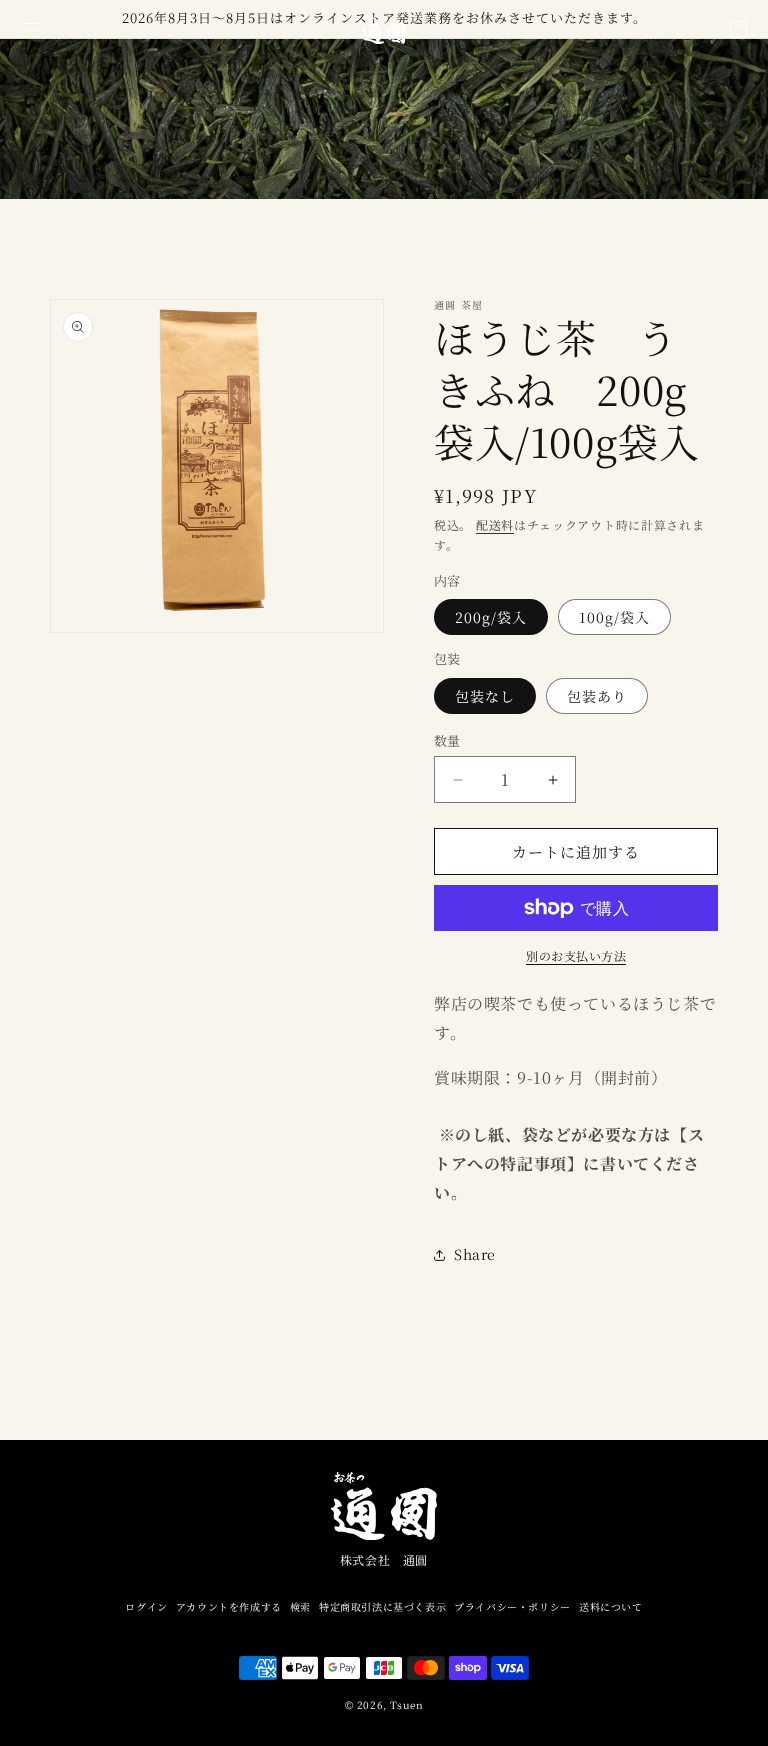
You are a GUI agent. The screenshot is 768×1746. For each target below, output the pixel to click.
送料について (611, 1606)
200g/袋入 (491, 617)
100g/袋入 (614, 617)
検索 (300, 1606)
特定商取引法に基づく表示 (382, 1606)
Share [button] (475, 1254)
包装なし (485, 696)
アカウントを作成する (229, 1606)
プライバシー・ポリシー (512, 1606)
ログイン (146, 1606)
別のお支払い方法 (576, 955)
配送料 (495, 524)
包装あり (597, 696)
